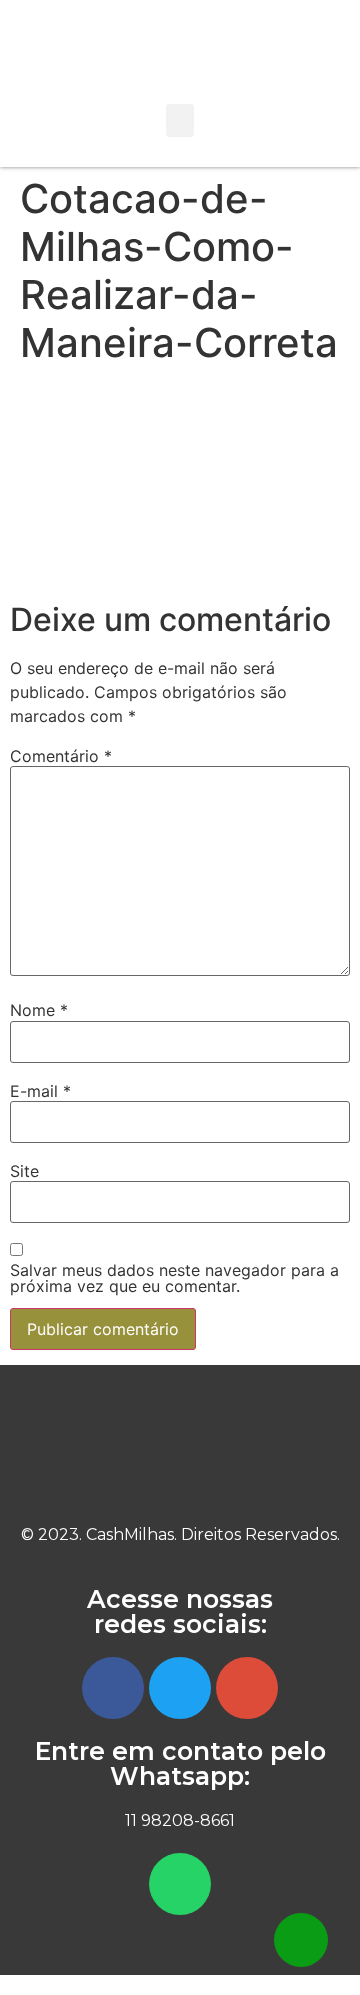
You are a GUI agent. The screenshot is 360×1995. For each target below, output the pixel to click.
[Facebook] (113, 1688)
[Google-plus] (247, 1688)
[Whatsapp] (180, 1884)
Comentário (61, 756)
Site (24, 1171)
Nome (39, 1010)
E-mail (40, 1091)
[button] (180, 120)
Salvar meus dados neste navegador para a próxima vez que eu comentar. (174, 1278)
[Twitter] (180, 1688)
